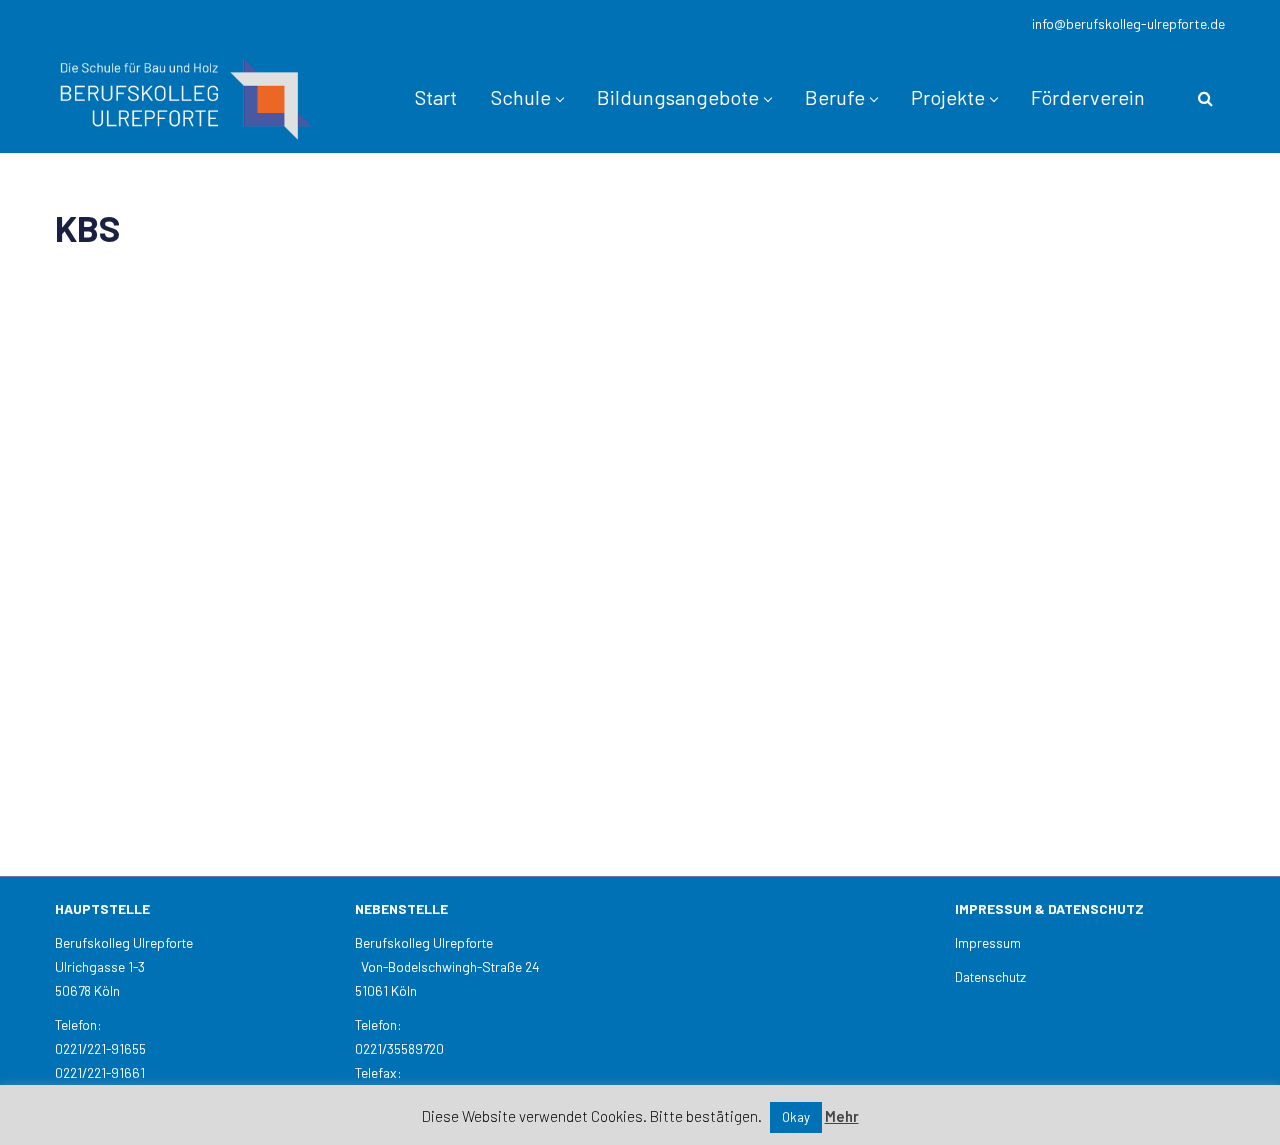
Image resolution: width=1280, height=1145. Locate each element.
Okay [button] (796, 1117)
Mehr (842, 1116)
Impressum (988, 942)
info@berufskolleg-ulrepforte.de (1128, 23)
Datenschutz (990, 976)
